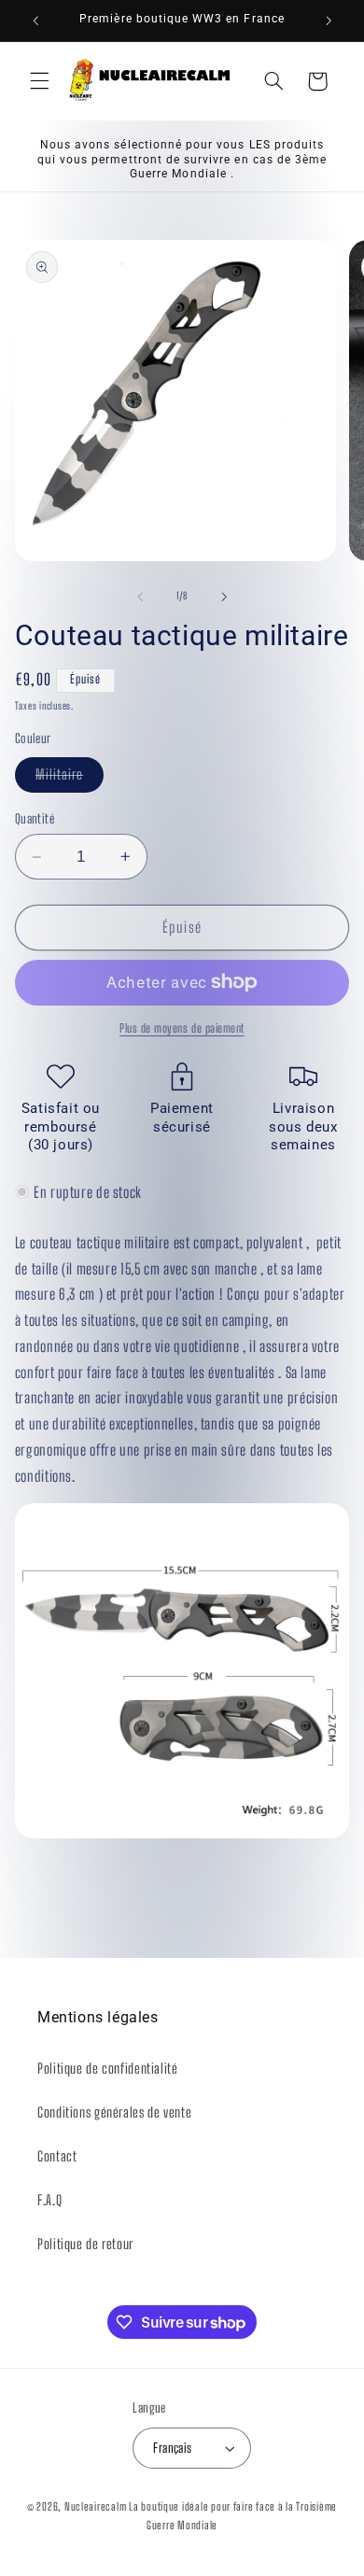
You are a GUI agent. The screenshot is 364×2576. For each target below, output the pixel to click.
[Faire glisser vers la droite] (224, 597)
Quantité (35, 819)
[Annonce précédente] (35, 21)
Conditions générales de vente (114, 2112)
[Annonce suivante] (329, 21)
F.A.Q (49, 2200)
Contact (57, 2156)
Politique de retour (85, 2244)
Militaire (70, 779)
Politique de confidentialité (108, 2069)
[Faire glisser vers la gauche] (140, 597)
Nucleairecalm (96, 2506)
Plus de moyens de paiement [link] (182, 1028)
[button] (39, 81)
